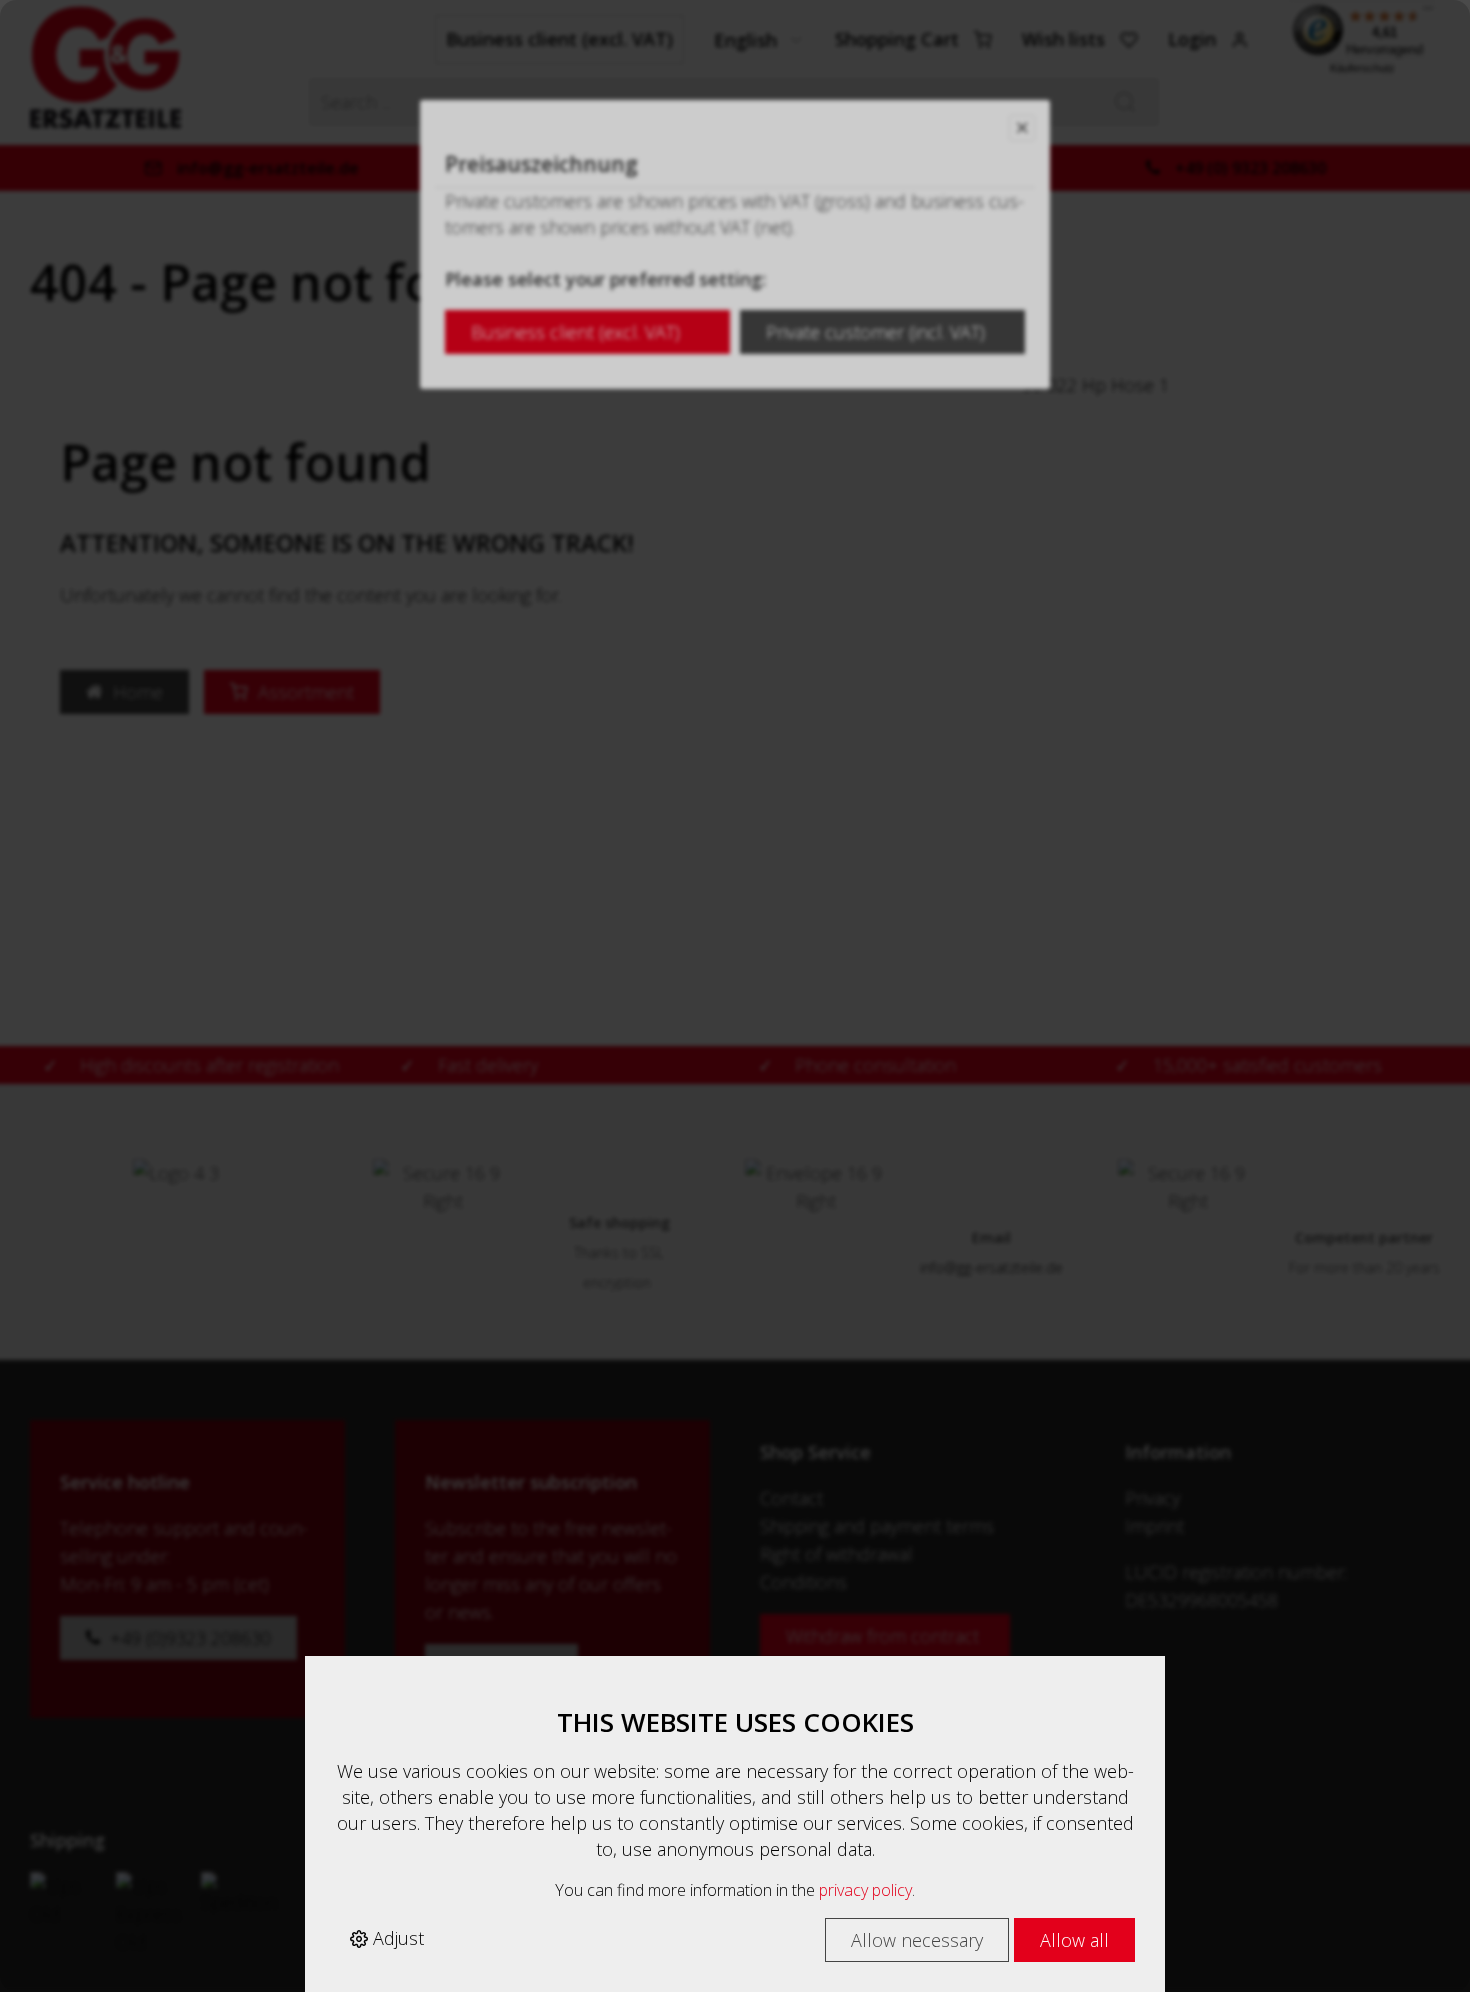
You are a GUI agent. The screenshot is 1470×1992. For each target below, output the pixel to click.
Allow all (1074, 1940)
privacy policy (865, 1890)
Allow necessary (917, 1940)
